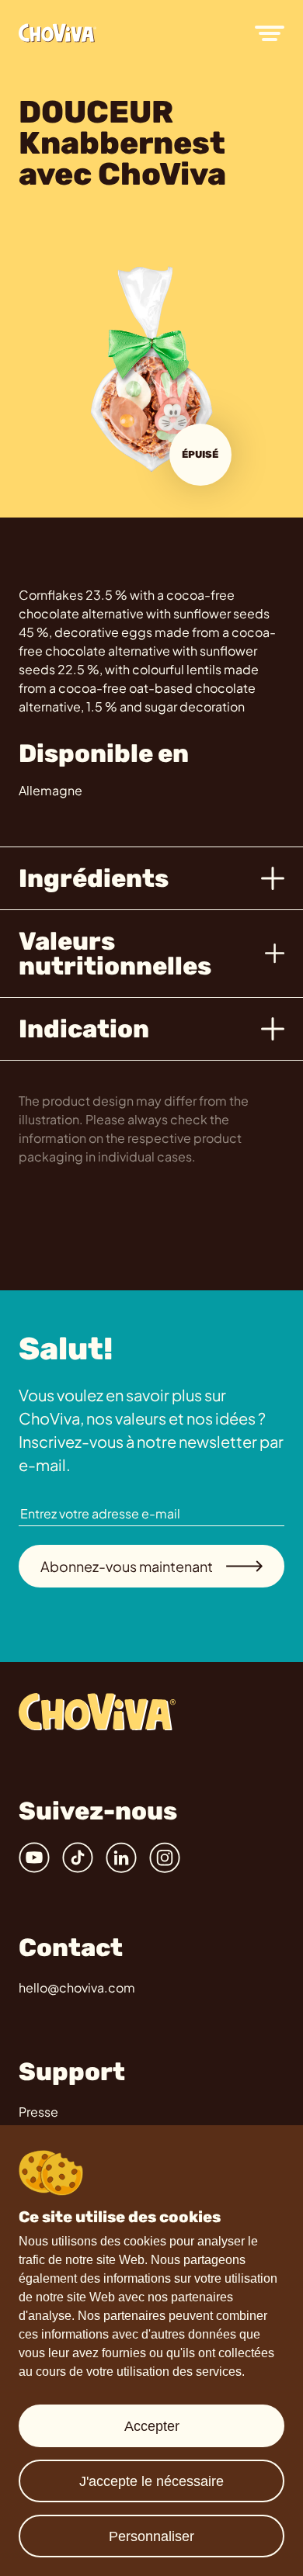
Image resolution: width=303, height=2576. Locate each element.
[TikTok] (78, 1858)
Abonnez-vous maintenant (127, 1566)
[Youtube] (34, 1858)
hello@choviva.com (77, 1987)
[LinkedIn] (121, 1858)
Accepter (152, 2426)
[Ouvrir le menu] (270, 33)
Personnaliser (151, 2536)
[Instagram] (165, 1858)
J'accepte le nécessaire (151, 2481)
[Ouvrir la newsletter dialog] (269, 1290)
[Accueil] (57, 33)
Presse (38, 2112)
